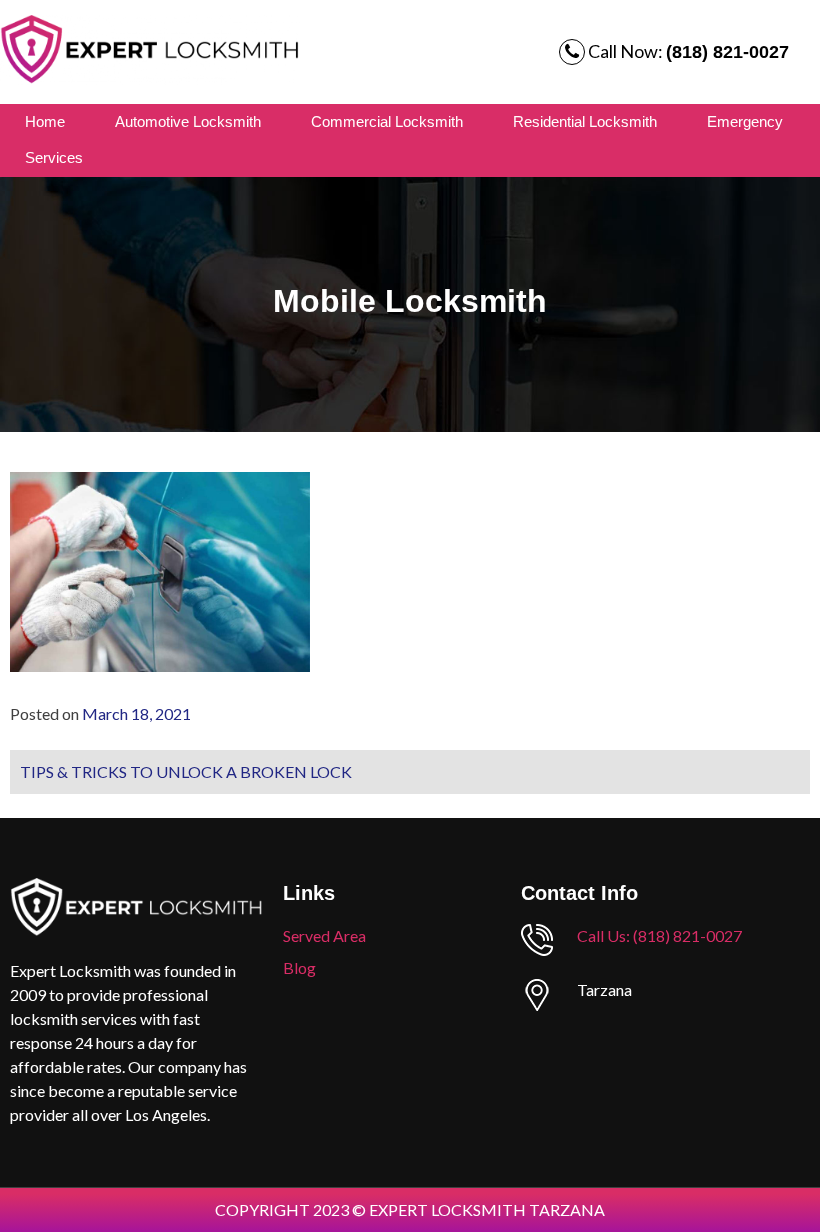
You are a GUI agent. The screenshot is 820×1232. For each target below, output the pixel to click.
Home (45, 121)
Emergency (745, 121)
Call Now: (687, 51)
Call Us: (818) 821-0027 (659, 935)
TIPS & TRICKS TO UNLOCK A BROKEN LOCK (186, 771)
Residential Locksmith (585, 121)
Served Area (324, 935)
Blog (299, 967)
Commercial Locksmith (387, 121)
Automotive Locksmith (188, 121)
